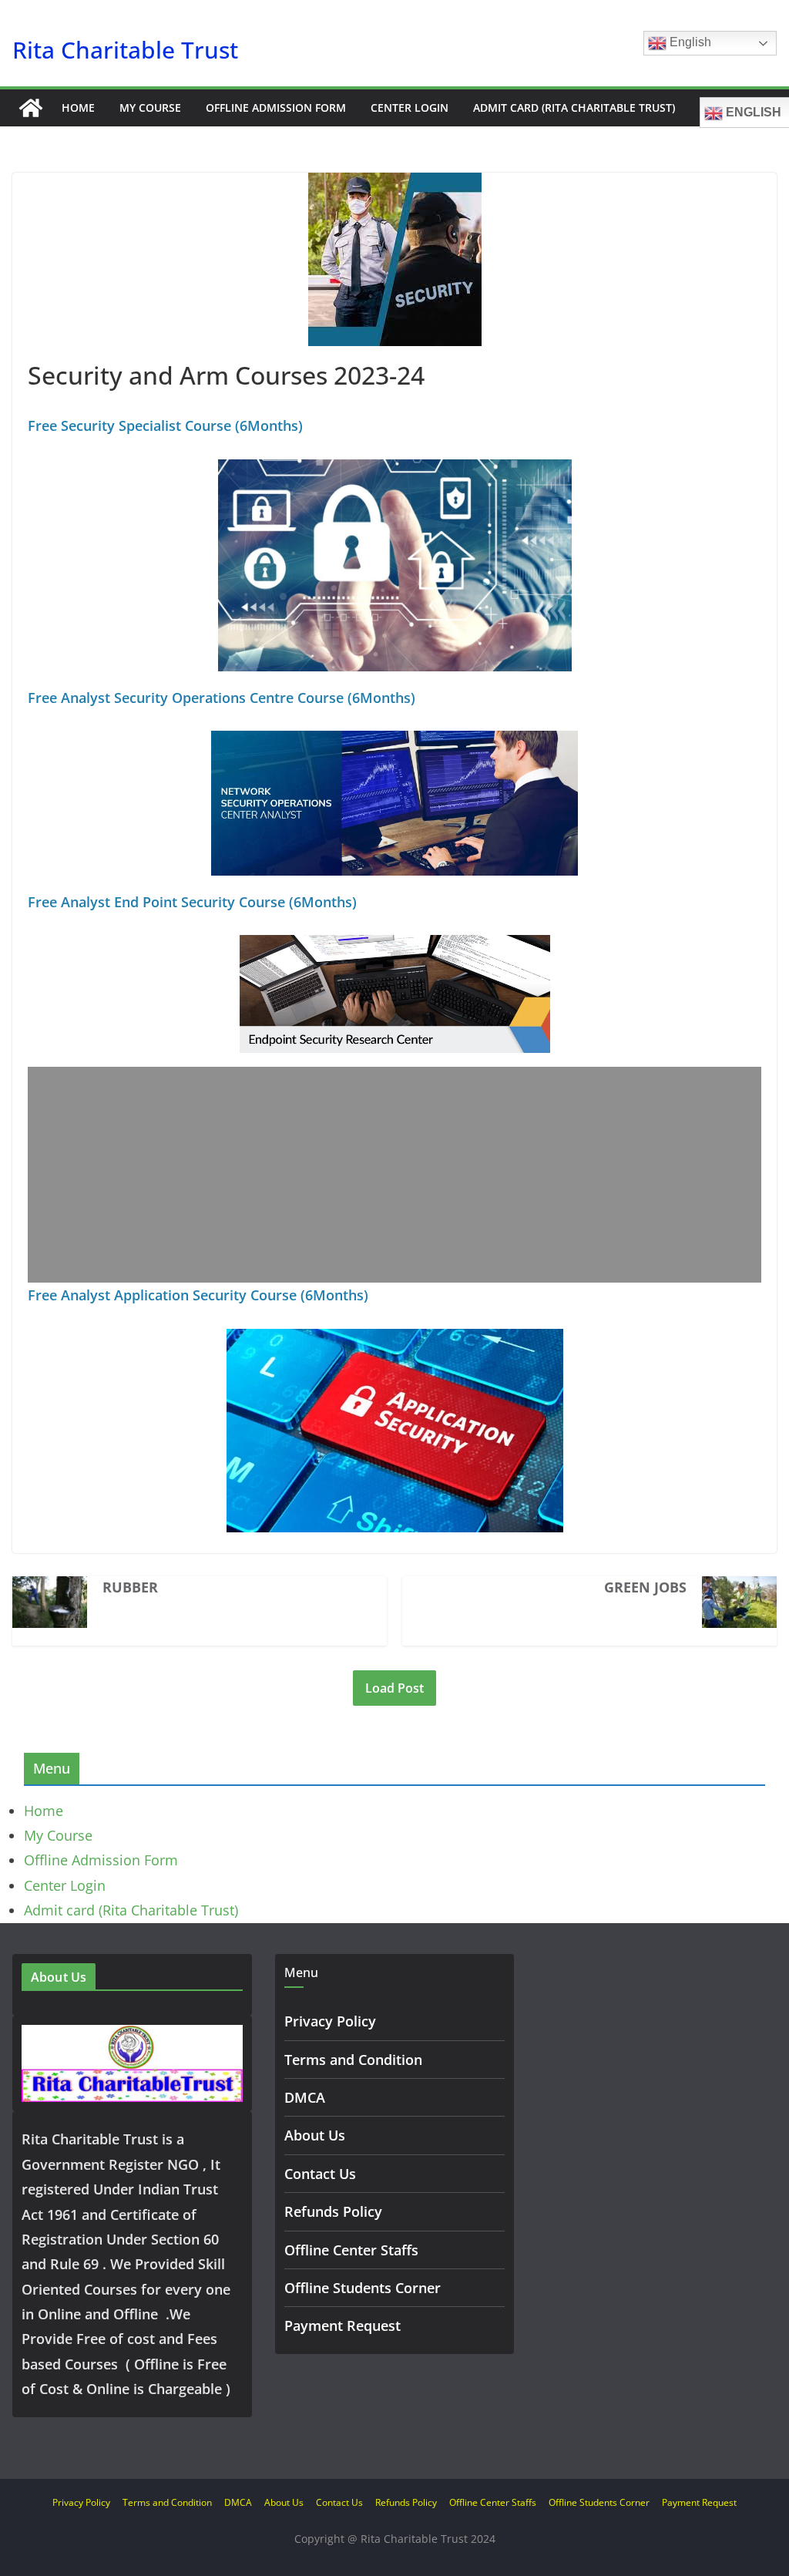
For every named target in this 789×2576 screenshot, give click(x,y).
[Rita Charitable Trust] (31, 108)
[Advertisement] (394, 1175)
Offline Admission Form (276, 108)
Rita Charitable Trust (125, 50)
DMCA (305, 2097)
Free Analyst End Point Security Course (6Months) (192, 902)
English (689, 42)
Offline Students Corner (363, 2288)
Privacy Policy (330, 2021)
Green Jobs (645, 1587)
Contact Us (320, 2174)
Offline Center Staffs (351, 2250)
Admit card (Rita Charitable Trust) (574, 108)
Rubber (130, 1587)
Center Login (410, 108)
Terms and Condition (353, 2060)
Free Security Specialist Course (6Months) (165, 425)
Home (78, 108)
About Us (315, 2135)
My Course (150, 108)
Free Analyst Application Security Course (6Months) (198, 1295)
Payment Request (342, 2325)
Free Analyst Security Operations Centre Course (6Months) (222, 698)
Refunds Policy (333, 2211)
